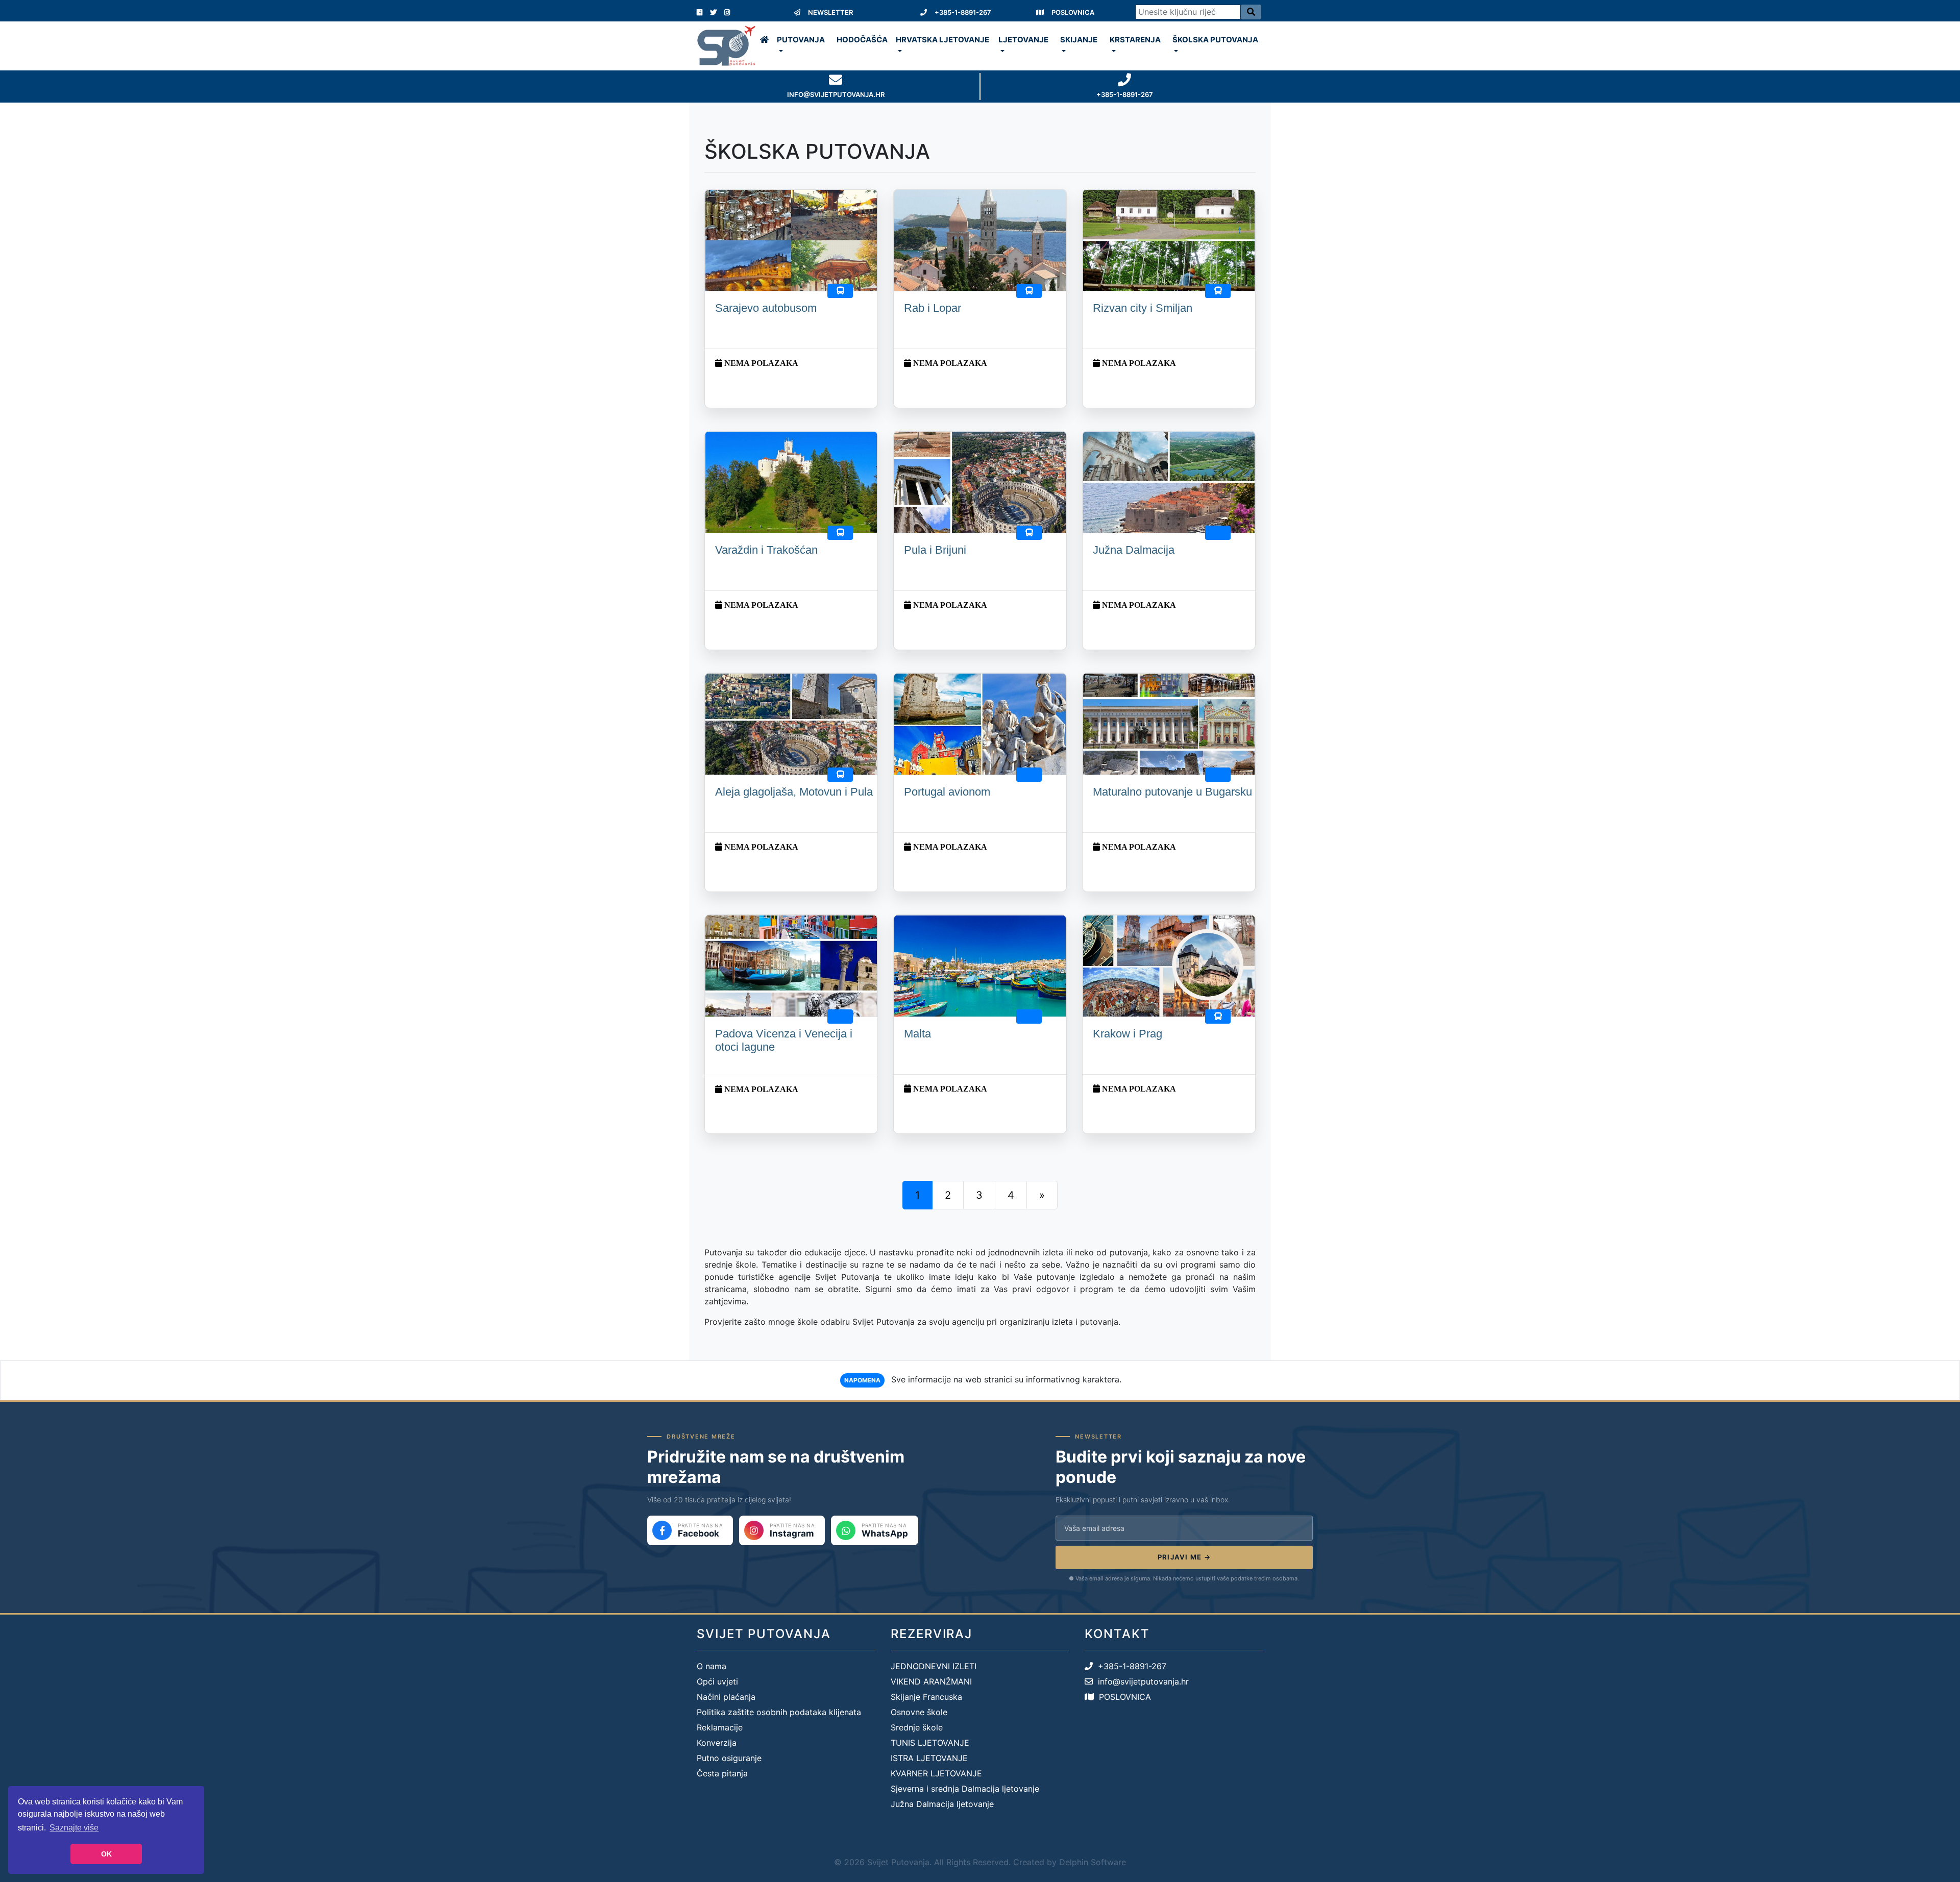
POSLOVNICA (1073, 12)
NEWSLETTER (830, 12)
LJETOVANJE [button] (1023, 40)
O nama (712, 1666)
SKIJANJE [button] (1079, 40)
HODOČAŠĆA (862, 40)
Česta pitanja (722, 1773)
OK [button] (106, 1854)
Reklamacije (720, 1727)
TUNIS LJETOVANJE (930, 1743)
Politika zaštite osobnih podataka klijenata (779, 1712)
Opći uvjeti (717, 1681)
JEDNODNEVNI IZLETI (934, 1666)
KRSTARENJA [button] (1135, 40)
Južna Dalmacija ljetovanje (942, 1804)
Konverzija (717, 1743)
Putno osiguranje (729, 1758)
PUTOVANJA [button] (801, 40)
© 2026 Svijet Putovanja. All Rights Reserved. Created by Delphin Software (980, 1862)
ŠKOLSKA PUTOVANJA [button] (1215, 40)
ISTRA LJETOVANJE (929, 1758)
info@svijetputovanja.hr (1141, 1681)
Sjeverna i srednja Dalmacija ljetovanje (965, 1789)
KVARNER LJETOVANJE (936, 1773)
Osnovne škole (919, 1712)
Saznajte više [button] (74, 1828)
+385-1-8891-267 (963, 12)
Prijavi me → (1184, 1557)
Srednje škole (917, 1727)
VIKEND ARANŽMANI (931, 1681)
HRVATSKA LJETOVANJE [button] (942, 40)
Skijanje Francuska (926, 1697)
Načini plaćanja (726, 1697)
